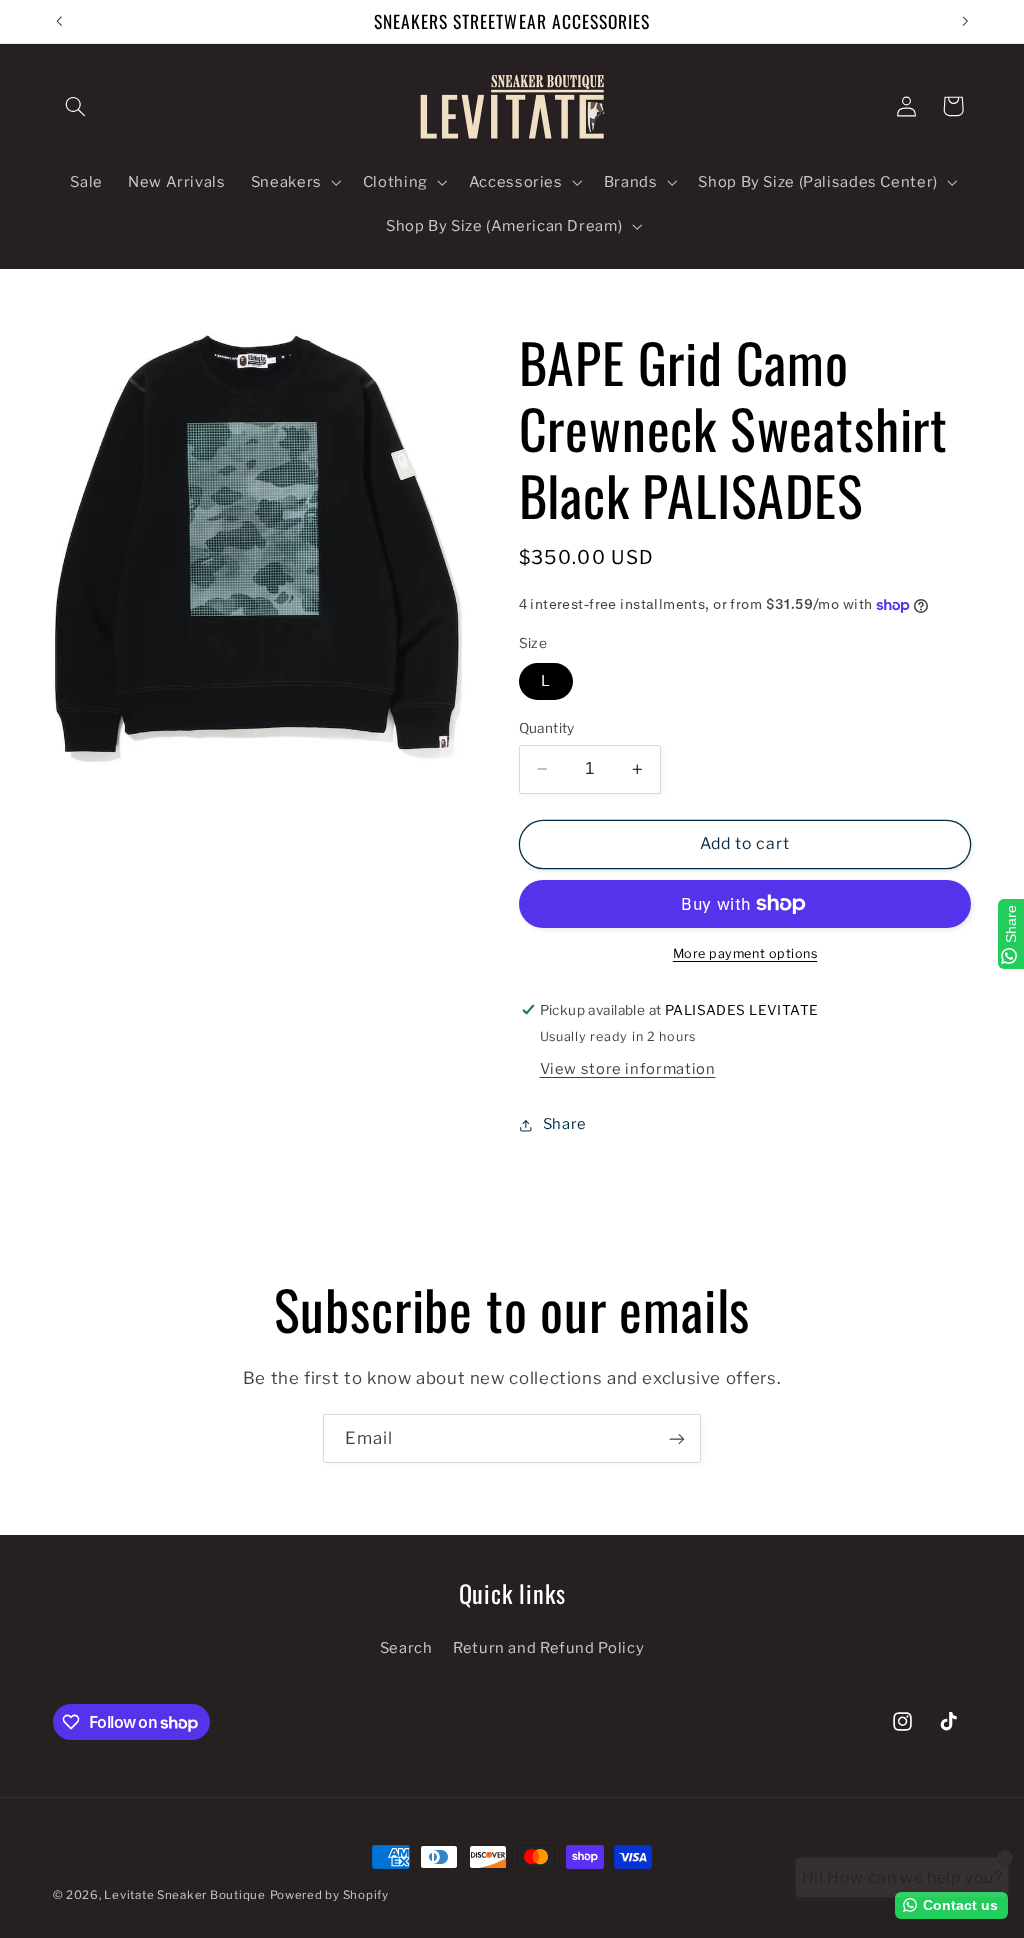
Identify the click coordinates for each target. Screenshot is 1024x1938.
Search (406, 1648)
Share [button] (565, 1124)
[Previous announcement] (59, 21)
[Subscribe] (677, 1438)
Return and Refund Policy (548, 1648)
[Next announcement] (965, 21)
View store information (628, 1069)
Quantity (547, 728)
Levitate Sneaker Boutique (184, 1895)
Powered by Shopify (329, 1895)
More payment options (745, 953)
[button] (76, 106)
